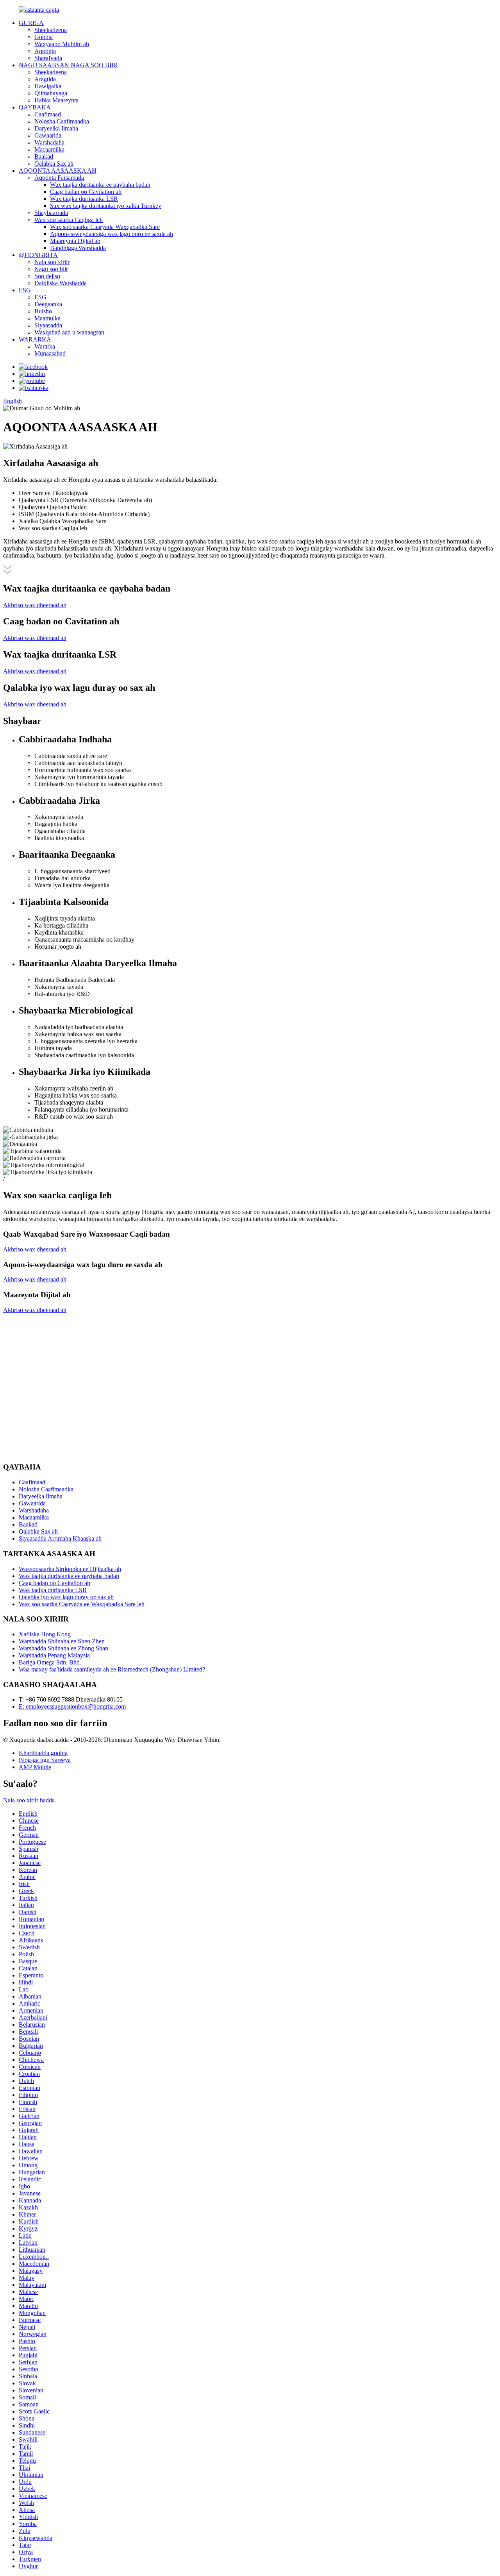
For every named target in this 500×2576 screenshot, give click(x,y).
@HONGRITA (38, 255)
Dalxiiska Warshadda (61, 283)
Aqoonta (45, 51)
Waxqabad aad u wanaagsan (69, 332)
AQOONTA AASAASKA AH (58, 171)
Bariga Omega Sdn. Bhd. (50, 1662)
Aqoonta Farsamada (59, 178)
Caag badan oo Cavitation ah (86, 192)
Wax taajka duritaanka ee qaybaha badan (100, 185)
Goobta (44, 37)
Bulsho (43, 311)
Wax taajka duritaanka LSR (84, 199)
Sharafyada (48, 58)
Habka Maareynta (56, 100)
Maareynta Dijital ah (75, 241)
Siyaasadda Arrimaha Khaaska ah (60, 1538)
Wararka (45, 346)
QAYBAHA (35, 107)
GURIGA (31, 23)
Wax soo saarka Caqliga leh (69, 220)
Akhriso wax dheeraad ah (35, 605)
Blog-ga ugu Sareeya (45, 1760)
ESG (25, 290)
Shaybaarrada (51, 213)
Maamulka (47, 318)
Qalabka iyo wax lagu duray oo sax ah (66, 1597)
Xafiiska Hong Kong (45, 1634)
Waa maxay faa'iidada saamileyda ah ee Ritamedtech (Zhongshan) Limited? (112, 1669)
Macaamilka (49, 149)
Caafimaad (48, 114)
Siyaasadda (48, 325)
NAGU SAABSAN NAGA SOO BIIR (68, 65)
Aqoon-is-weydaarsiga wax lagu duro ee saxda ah (112, 234)
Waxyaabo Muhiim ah (62, 44)
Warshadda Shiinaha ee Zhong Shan (63, 1648)
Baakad (44, 156)
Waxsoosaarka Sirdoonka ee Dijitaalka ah (70, 1569)
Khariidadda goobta (43, 1753)
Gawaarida (48, 135)
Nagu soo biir (51, 269)
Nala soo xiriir (52, 262)
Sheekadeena (51, 30)
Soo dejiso (47, 276)
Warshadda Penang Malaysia (54, 1655)
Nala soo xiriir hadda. (30, 1800)
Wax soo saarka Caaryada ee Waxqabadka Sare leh (82, 1604)
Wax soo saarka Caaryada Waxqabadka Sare (105, 227)
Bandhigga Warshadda (78, 248)
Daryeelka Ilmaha (56, 128)
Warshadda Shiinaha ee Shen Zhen (62, 1641)
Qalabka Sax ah (54, 164)
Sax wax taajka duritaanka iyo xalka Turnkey (106, 206)
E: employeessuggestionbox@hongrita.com (72, 1706)
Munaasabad (50, 353)
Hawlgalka (48, 86)
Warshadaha (49, 142)
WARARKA (35, 339)
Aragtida (45, 79)
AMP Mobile (35, 1767)
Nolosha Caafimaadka (62, 121)
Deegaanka (48, 304)
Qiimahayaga (51, 93)
